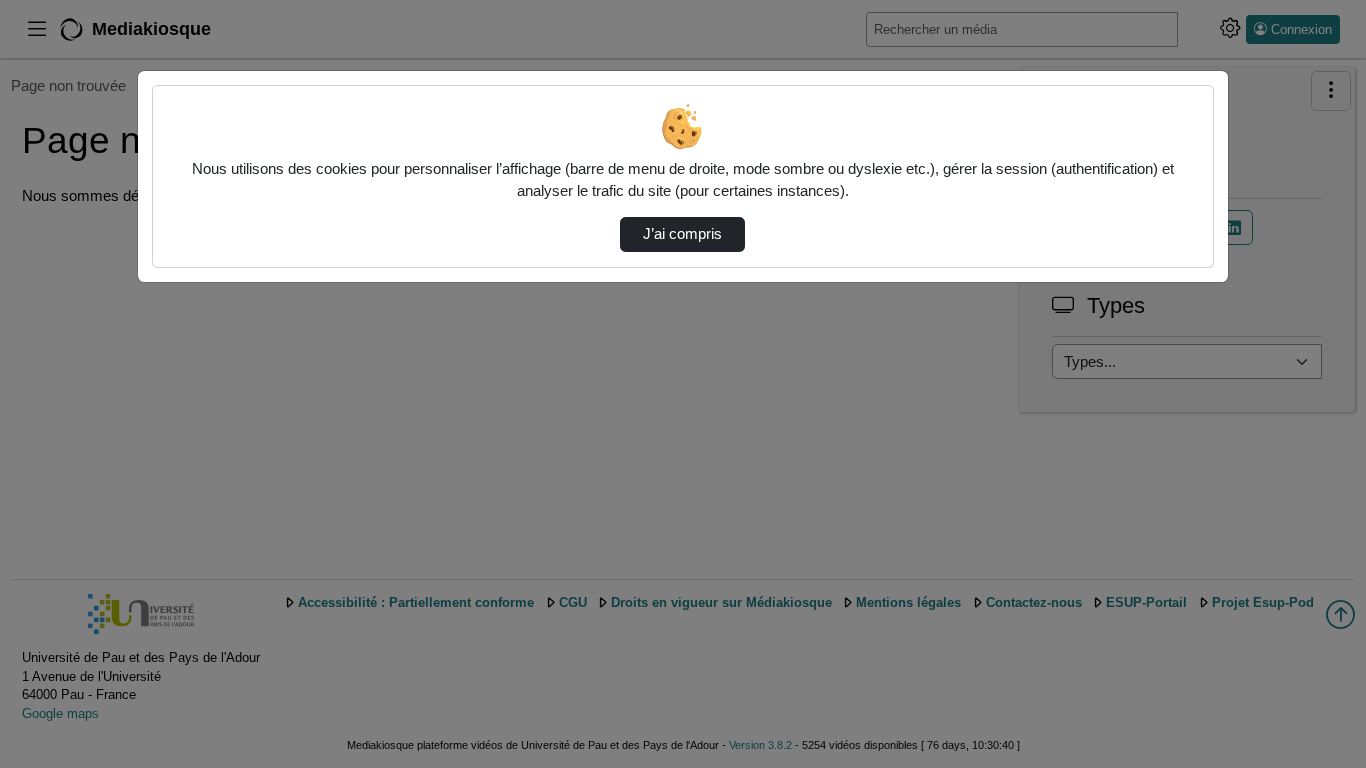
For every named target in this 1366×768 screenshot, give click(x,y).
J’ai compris (682, 234)
